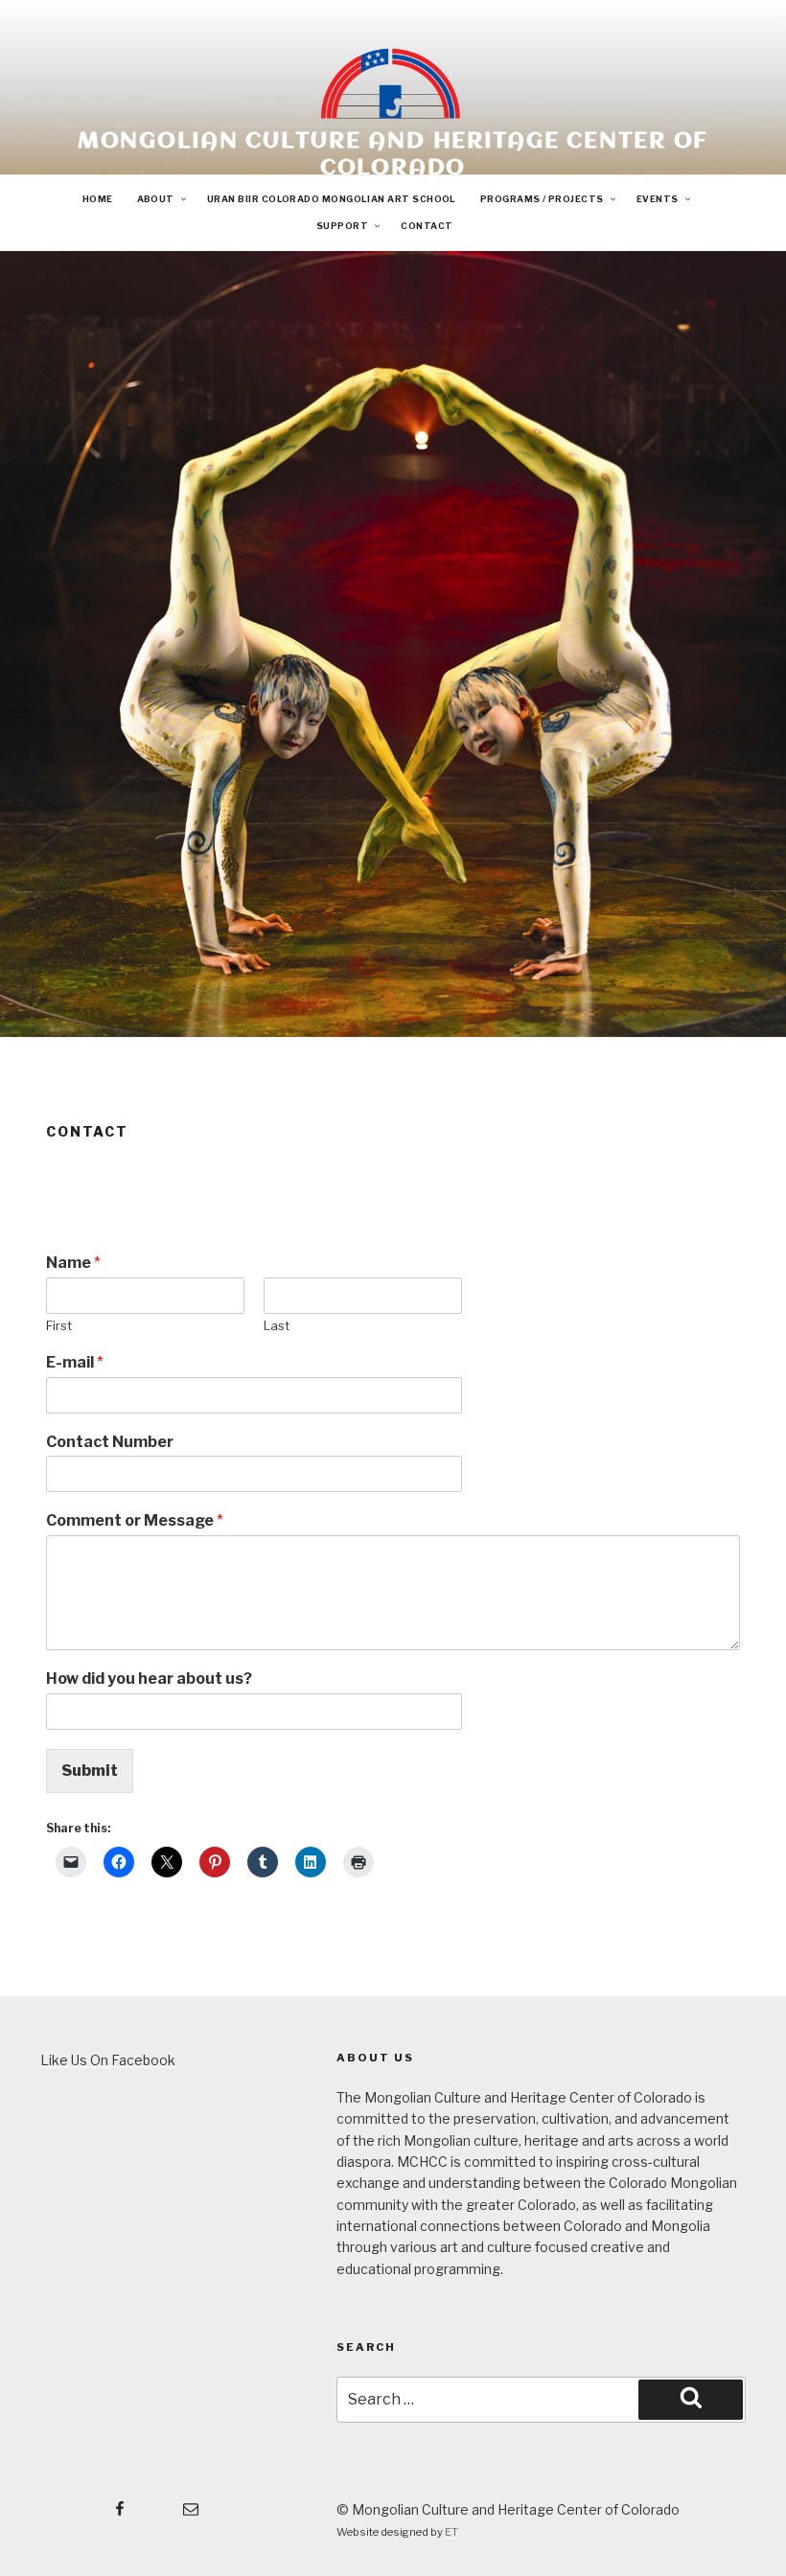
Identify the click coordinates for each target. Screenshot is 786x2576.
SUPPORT (342, 226)
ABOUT (156, 199)
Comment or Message (135, 1520)
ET (451, 2532)
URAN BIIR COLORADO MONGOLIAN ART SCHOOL (332, 199)
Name (73, 1263)
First (59, 1325)
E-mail (75, 1362)
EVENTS (658, 199)
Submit (90, 1771)
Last (277, 1325)
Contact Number (110, 1442)
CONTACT (427, 226)
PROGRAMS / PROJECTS (542, 199)
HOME (98, 199)
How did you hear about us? (149, 1679)
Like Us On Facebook (108, 2060)
